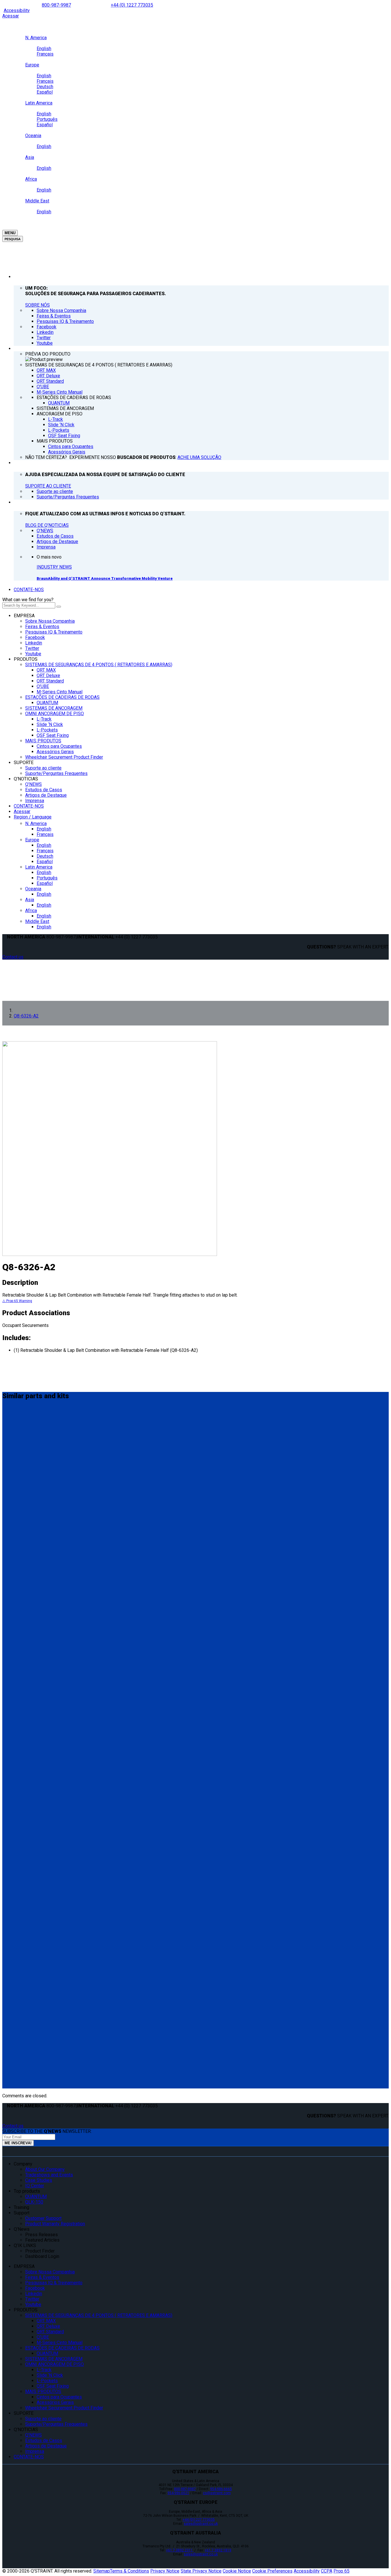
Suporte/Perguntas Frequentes (56, 773)
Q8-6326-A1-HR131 (27, 1758)
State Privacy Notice (201, 2571)
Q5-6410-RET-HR (24, 1930)
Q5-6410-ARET (21, 1964)
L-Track (44, 719)
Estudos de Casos (44, 790)
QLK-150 (34, 2202)
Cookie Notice (237, 2571)
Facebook (35, 637)
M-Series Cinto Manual (60, 692)
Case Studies (39, 2180)
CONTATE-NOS (29, 590)
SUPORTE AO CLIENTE (48, 486)
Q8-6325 (13, 1453)
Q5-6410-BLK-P (22, 1553)
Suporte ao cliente (43, 768)
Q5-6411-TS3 (20, 1997)
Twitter (32, 648)
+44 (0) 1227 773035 (132, 5)
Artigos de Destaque (46, 795)
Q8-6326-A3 (18, 1653)
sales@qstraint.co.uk (201, 2524)
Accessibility (17, 10)
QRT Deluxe (48, 675)
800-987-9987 (56, 5)
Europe (32, 840)
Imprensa (35, 801)
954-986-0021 (178, 2493)
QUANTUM (47, 703)
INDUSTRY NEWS (54, 567)
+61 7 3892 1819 (218, 2550)
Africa (31, 911)
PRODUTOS (26, 659)
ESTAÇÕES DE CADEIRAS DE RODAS (62, 697)
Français (45, 834)
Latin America (39, 867)
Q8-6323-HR (18, 1831)
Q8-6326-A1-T (21, 1686)
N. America (36, 824)
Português (47, 878)
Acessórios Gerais (55, 752)
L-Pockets (47, 730)
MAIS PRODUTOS (43, 741)
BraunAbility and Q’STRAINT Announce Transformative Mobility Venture (105, 578)
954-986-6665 (221, 2489)
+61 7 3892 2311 (180, 2550)
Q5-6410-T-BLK (22, 2030)
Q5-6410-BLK (19, 1520)
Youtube (33, 654)
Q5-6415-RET (20, 1864)
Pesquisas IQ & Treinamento (54, 632)
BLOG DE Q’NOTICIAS (47, 525)
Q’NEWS (33, 784)
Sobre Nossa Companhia (50, 621)
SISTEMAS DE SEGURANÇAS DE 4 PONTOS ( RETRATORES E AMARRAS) (99, 665)
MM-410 (13, 1419)
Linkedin (34, 643)
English (44, 829)
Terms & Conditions (130, 2571)
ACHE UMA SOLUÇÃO (199, 457)
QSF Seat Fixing (53, 735)
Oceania (33, 889)
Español (45, 862)
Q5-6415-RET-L (22, 1897)
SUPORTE (24, 763)
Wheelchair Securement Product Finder (64, 757)
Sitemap (102, 2571)
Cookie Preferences (272, 2571)
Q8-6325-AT (18, 2064)
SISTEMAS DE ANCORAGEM (54, 708)
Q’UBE (43, 686)
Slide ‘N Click (50, 724)
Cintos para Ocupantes (59, 746)
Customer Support (43, 2218)
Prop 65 (341, 2571)
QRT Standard (50, 681)
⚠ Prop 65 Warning (17, 1301)
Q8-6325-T (16, 1486)
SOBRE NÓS (37, 305)
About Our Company (45, 2169)
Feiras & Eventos (42, 627)
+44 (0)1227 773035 (199, 2520)
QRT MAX (46, 670)
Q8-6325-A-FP (21, 1719)
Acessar (11, 16)
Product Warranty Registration (55, 2224)
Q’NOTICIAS (26, 779)
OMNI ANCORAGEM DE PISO (55, 714)
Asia (30, 900)
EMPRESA (24, 616)
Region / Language (33, 817)
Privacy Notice (165, 2571)
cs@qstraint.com (217, 2493)
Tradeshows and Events (49, 2175)
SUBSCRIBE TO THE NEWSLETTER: (47, 2131)
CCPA (327, 2571)
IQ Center (35, 2186)
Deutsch (45, 856)
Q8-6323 (13, 1797)
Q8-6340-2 (16, 1586)
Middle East (37, 921)
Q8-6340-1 (16, 1620)
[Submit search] (59, 607)
